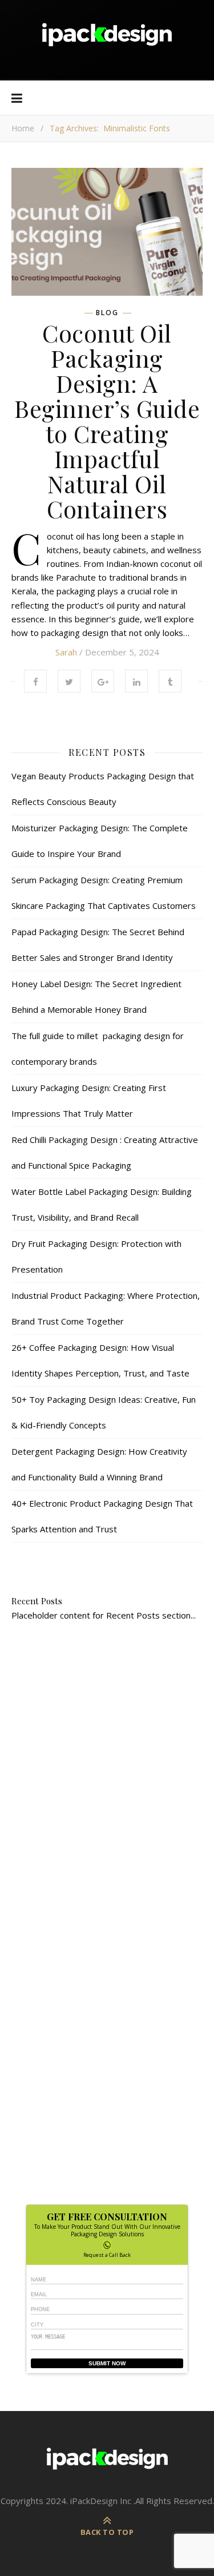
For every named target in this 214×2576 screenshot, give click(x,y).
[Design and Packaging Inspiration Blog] (107, 40)
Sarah (66, 652)
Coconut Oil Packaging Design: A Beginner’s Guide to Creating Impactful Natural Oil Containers (107, 421)
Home (23, 128)
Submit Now (107, 2363)
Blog (107, 313)
